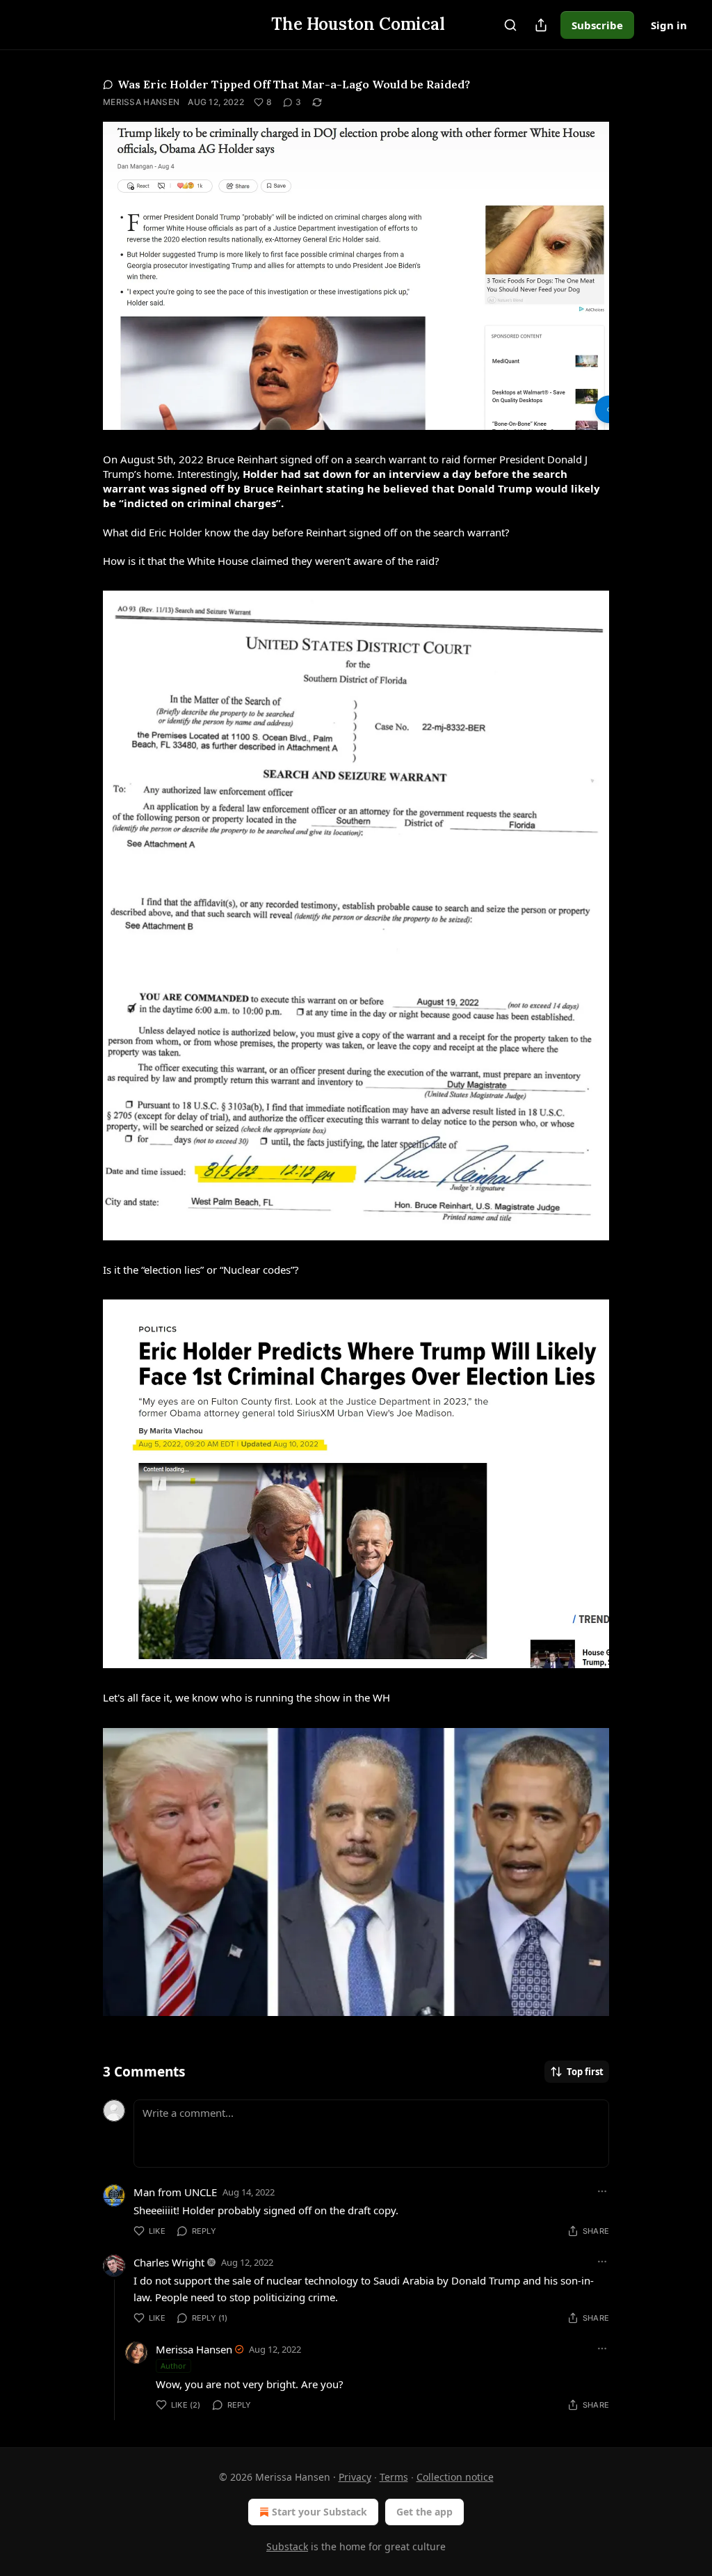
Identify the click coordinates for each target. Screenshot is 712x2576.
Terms (394, 2477)
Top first (585, 2072)
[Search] (510, 25)
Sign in (669, 25)
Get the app (424, 2512)
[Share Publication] (541, 25)
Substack (287, 2546)
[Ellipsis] (602, 2191)
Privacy (355, 2477)
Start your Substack (319, 2512)
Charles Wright (169, 2262)
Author (173, 2366)
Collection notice (455, 2477)
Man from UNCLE (175, 2192)
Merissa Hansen (141, 102)
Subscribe (597, 25)
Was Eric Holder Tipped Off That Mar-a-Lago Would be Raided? (294, 84)
